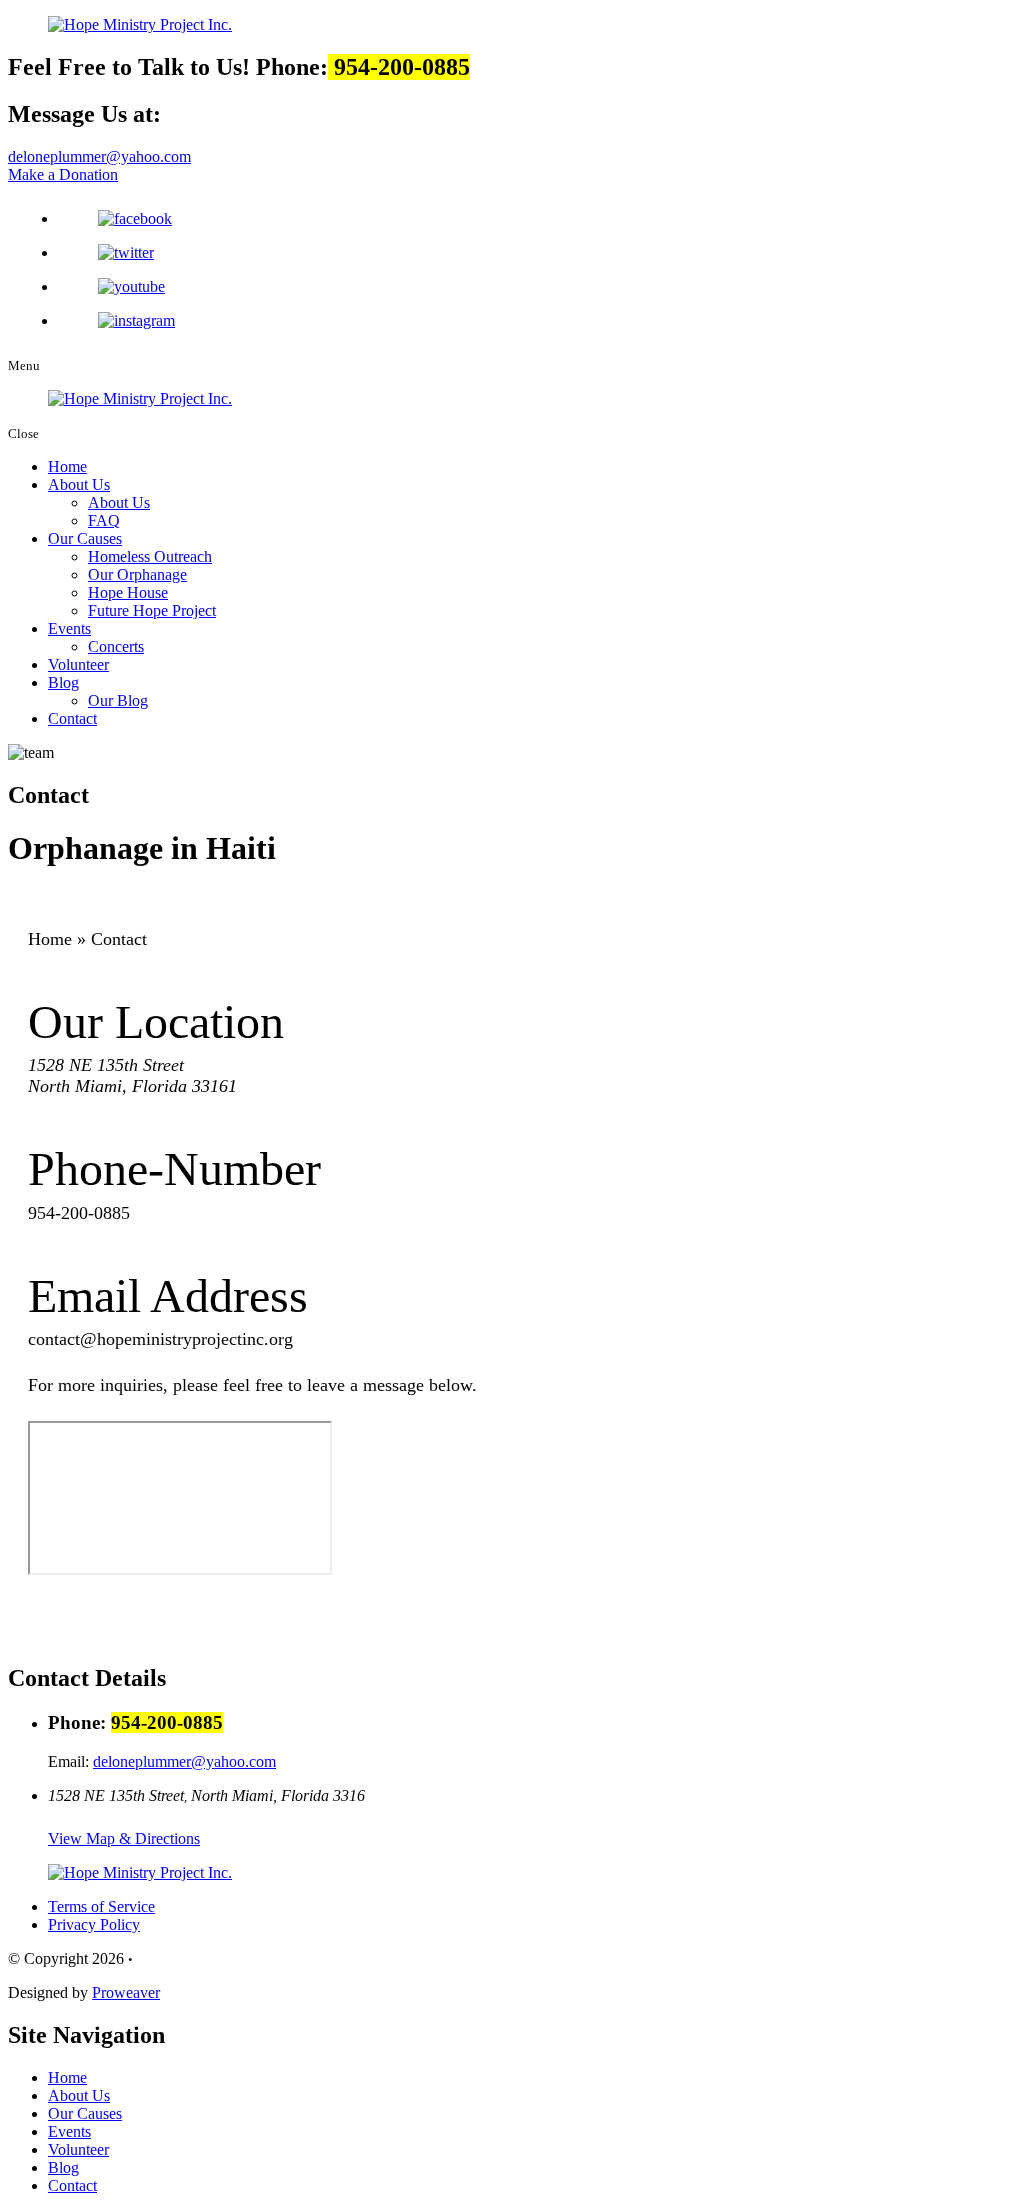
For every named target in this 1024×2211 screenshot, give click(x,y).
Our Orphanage (137, 574)
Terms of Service (101, 1906)
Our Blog (118, 700)
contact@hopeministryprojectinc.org (160, 1339)
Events (69, 628)
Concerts (116, 646)
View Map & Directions (124, 1838)
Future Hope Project (152, 610)
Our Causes (85, 538)
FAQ (104, 520)
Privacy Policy (94, 1924)
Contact (72, 718)
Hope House (128, 592)
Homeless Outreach (150, 556)
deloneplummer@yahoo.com (99, 156)
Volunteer (78, 664)
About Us (79, 484)
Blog (63, 682)
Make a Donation (63, 174)
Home (67, 466)
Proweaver (126, 1992)
